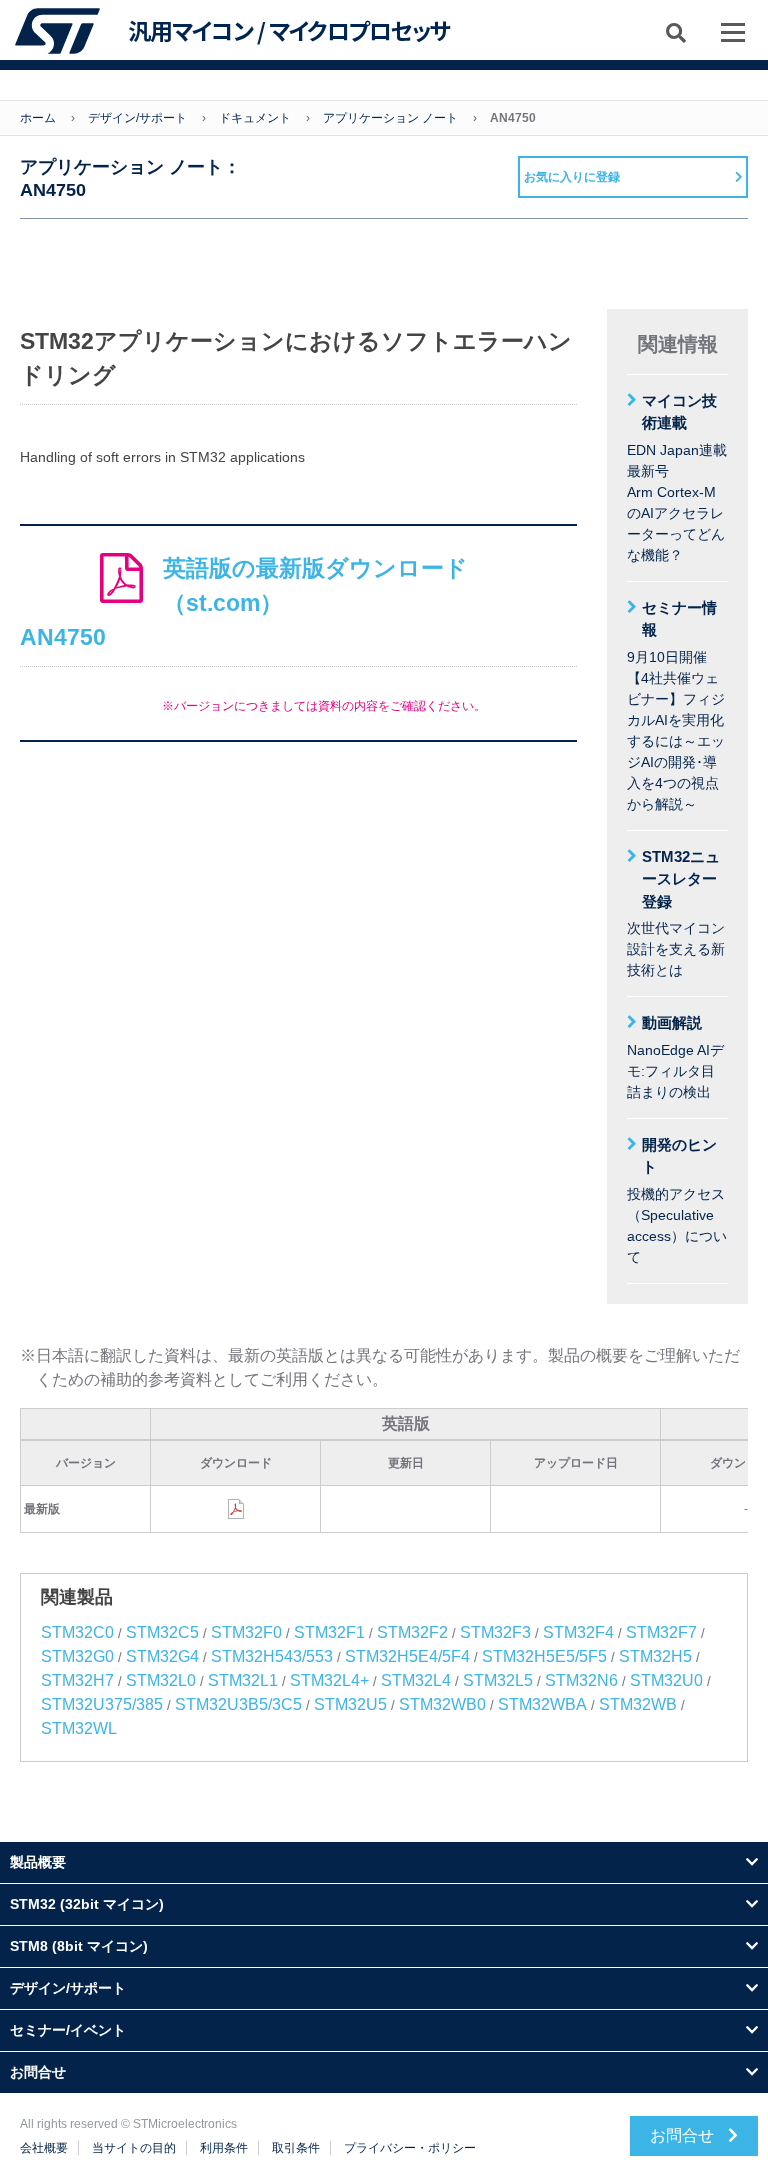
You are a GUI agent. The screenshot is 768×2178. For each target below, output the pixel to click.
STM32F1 (329, 1632)
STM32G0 (77, 1656)
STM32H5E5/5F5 (544, 1656)
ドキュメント (255, 118)
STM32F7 (661, 1632)
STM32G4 (162, 1656)
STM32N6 (581, 1680)
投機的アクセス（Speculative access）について (677, 1200)
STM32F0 (246, 1632)
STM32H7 (77, 1680)
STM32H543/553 (272, 1656)
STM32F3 (495, 1632)
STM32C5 (162, 1632)
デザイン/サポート (137, 118)
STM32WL (79, 1728)
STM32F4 (578, 1632)
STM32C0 (77, 1632)
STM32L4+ (329, 1680)
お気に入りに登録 (572, 177)
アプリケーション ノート (390, 118)
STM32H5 (655, 1656)
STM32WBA (542, 1704)
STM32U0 (666, 1680)
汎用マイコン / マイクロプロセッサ (289, 31)
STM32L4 (416, 1680)
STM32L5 (498, 1680)
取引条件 (296, 2148)
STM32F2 (412, 1632)
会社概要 (44, 2148)
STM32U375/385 (102, 1704)
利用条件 (224, 2148)
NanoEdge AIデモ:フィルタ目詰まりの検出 (675, 1057)
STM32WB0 (442, 1704)
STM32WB (638, 1704)
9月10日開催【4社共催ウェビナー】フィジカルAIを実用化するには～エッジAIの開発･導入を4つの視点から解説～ (676, 705)
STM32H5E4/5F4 (407, 1656)
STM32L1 (243, 1680)
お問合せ (684, 2135)
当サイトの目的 (134, 2148)
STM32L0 (161, 1680)
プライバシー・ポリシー (410, 2148)
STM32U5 (350, 1704)
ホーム (38, 118)
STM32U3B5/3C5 (238, 1704)
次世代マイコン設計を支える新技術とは (676, 913)
